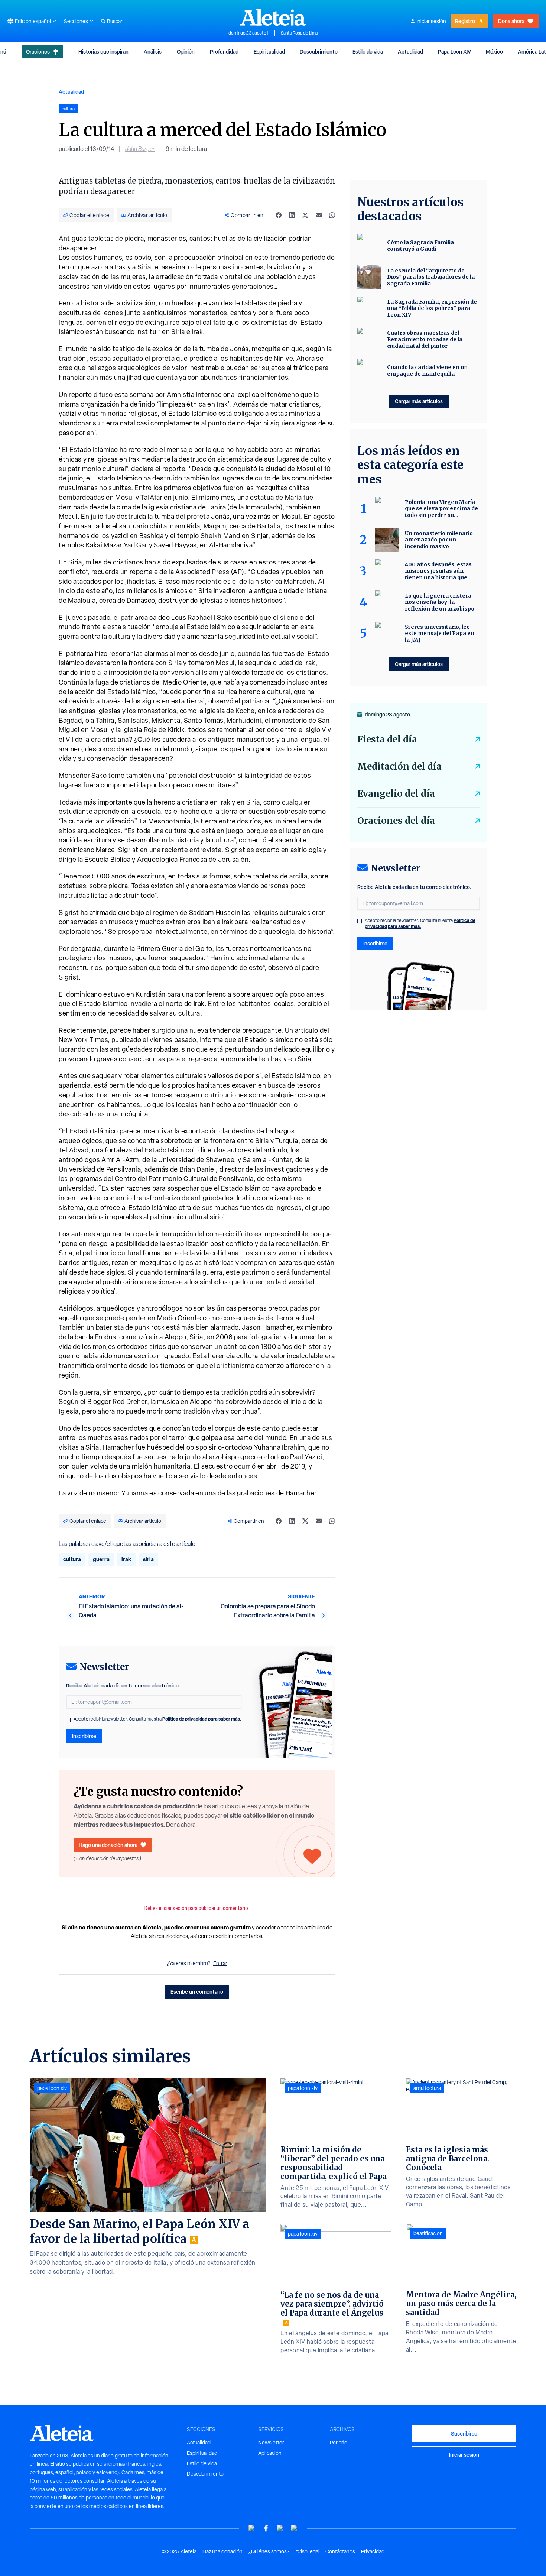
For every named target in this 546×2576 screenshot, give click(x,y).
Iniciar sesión (431, 21)
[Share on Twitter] (305, 215)
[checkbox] (68, 1720)
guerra (101, 1559)
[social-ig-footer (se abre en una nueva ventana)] (294, 2528)
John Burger (140, 149)
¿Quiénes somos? (269, 2551)
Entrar (220, 1963)
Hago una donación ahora (108, 1845)
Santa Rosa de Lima (299, 33)
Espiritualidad (269, 51)
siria (148, 1559)
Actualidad (410, 51)
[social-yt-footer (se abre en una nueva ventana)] (252, 2528)
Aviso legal (307, 2551)
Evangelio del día (396, 794)
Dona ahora (511, 21)
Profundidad (224, 51)
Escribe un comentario (197, 1992)
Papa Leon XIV (454, 51)
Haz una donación (222, 2551)
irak (126, 1559)
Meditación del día (399, 766)
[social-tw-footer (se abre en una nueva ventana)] (280, 2528)
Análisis (153, 51)
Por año (339, 2443)
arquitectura (427, 2088)
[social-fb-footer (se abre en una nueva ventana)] (266, 2528)
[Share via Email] (319, 215)
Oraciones (38, 51)
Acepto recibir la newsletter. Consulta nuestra (157, 1719)
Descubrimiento (319, 51)
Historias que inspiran (103, 51)
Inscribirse (84, 1736)
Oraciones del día (396, 821)
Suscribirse (464, 2433)
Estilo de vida (368, 51)
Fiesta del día (387, 739)
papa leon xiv (52, 2088)
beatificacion (428, 2233)
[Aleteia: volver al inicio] (273, 17)
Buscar (115, 21)
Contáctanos (340, 2551)
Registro (465, 21)
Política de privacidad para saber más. (202, 1719)
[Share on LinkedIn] (292, 215)
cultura (72, 1559)
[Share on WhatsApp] (332, 215)
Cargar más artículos (419, 401)
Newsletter (271, 2443)
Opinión (186, 51)
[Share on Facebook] (279, 215)
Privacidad (373, 2551)
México (494, 51)
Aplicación (270, 2453)
